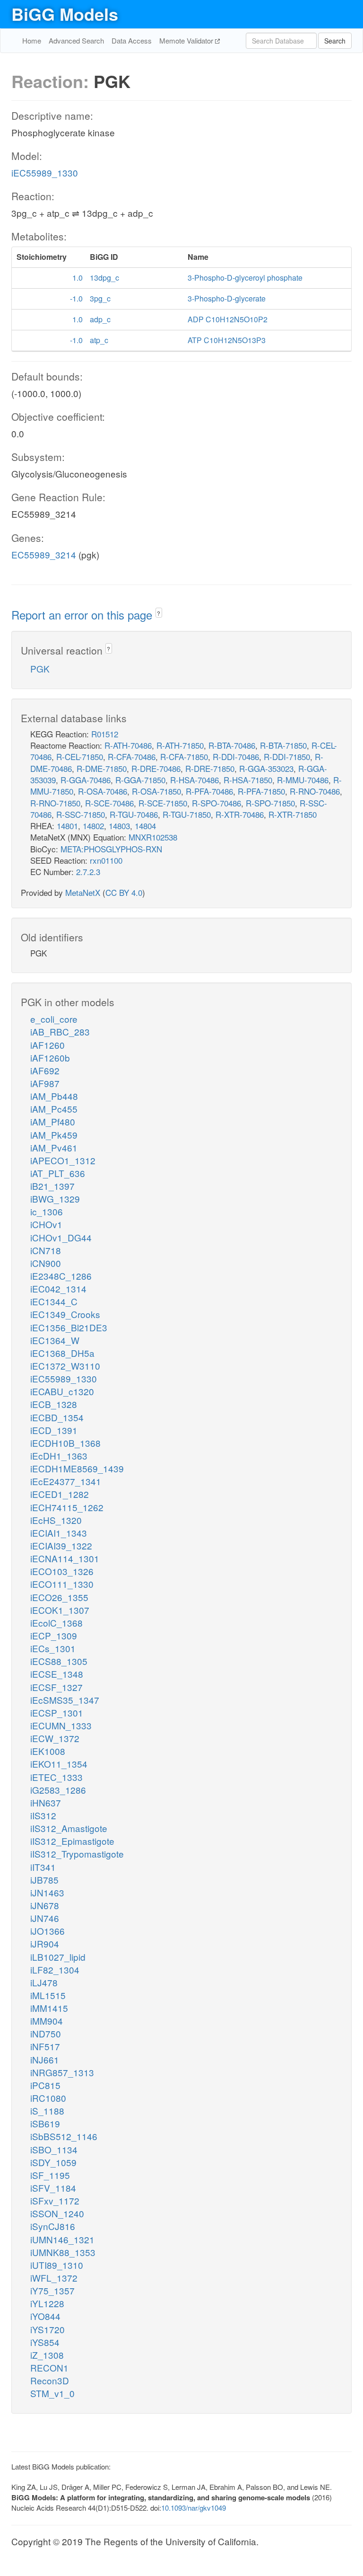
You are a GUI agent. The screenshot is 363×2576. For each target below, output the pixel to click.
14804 (145, 826)
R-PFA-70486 (209, 791)
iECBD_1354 (57, 1417)
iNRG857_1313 (62, 2072)
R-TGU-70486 (134, 814)
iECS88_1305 (59, 1661)
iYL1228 (47, 2303)
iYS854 (45, 2342)
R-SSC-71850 (81, 814)
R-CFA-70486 (132, 757)
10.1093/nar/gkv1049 (194, 2508)
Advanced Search (76, 40)
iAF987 (45, 1083)
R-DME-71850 (102, 768)
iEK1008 (48, 1751)
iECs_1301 (53, 1648)
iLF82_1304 (55, 1970)
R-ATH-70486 (128, 745)
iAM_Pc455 (54, 1109)
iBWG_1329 (55, 1199)
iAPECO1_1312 (63, 1160)
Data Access (132, 40)
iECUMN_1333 (61, 1725)
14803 (119, 826)
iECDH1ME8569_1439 (77, 1468)
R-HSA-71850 (248, 780)
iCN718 (46, 1250)
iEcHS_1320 (56, 1520)
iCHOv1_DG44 (61, 1237)
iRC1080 (48, 2098)
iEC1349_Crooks (65, 1314)
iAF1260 (48, 1045)
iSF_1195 (50, 2175)
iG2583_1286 (58, 1790)
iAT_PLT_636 (58, 1173)
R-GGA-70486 (86, 780)
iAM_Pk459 (54, 1135)
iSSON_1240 (57, 2213)
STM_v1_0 (52, 2393)
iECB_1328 (54, 1404)
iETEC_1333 (56, 1777)
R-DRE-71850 (210, 768)
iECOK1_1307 (60, 1610)
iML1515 (48, 1995)
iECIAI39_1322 (61, 1545)
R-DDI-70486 (236, 757)
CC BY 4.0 (124, 892)
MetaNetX (83, 892)
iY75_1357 (52, 2290)
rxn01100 (106, 860)
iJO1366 (48, 1931)
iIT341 (43, 1867)
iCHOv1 (46, 1224)
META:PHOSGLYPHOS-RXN (111, 849)
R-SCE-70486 (109, 803)
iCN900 (46, 1263)
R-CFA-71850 (184, 757)
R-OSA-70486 (103, 791)
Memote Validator (187, 40)
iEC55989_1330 (45, 173)
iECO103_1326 (62, 1571)
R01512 (105, 734)
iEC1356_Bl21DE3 (69, 1327)
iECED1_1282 (60, 1494)
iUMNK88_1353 (63, 2252)
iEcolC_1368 (56, 1623)
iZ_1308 (47, 2355)
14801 (67, 826)
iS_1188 (47, 2111)
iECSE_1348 (57, 1674)
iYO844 (45, 2316)
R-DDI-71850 (287, 757)
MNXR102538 (153, 837)
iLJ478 (44, 1982)
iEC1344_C (54, 1301)
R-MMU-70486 (303, 780)
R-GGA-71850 (140, 780)
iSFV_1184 (53, 2188)
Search (335, 41)
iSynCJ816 (53, 2226)
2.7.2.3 (88, 872)
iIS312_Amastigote (69, 1828)
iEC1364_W (55, 1340)
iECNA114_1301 (65, 1558)
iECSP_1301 (57, 1713)
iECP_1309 (54, 1635)
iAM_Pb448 (54, 1096)
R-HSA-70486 (194, 780)
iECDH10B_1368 (65, 1443)
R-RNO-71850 (55, 803)
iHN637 (46, 1802)
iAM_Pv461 (54, 1147)
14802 (93, 826)
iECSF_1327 (56, 1687)
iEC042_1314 (58, 1288)
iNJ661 (45, 2059)
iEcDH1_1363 (59, 1456)
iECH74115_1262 (67, 1507)
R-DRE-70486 (156, 768)
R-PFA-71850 (261, 791)
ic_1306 (47, 1211)
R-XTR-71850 (293, 814)
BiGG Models (65, 14)
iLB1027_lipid (58, 1957)
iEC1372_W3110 (65, 1366)
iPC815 (45, 2085)
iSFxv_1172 (55, 2200)
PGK (40, 668)
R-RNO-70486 (315, 791)
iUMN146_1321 (62, 2239)
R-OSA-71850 (156, 791)
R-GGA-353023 (266, 768)
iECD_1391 (54, 1430)
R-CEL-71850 (80, 757)
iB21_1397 (52, 1186)
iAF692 (45, 1070)
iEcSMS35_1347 (65, 1700)
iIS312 (43, 1815)
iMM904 (47, 2021)
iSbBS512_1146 (64, 2136)
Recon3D (50, 2380)
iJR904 (45, 1943)
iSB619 (45, 2123)
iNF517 (45, 2046)
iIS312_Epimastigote (72, 1841)
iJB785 (44, 1880)
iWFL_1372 (54, 2278)
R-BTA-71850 (283, 745)
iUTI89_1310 (57, 2265)
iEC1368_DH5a (62, 1353)
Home (32, 40)
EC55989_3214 (44, 554)
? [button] (159, 613)
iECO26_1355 (59, 1597)
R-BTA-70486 (232, 745)
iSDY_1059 (53, 2162)
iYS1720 (48, 2329)
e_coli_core (54, 1019)
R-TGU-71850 (187, 814)
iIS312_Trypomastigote (77, 1854)
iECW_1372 (55, 1738)
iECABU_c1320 (62, 1391)
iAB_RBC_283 (60, 1031)
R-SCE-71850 (163, 803)
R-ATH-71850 (180, 745)
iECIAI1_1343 (59, 1533)
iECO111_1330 (62, 1584)
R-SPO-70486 (216, 803)
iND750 (46, 2033)
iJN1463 (47, 1892)
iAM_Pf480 (53, 1121)
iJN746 (45, 1918)
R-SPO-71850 (270, 803)
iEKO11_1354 (59, 1764)
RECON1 (49, 2368)
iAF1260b (50, 1058)
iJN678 (45, 1905)
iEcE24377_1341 (66, 1481)
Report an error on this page (83, 615)
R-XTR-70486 (240, 814)
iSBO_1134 (54, 2149)
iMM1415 (49, 2008)
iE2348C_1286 (61, 1276)
